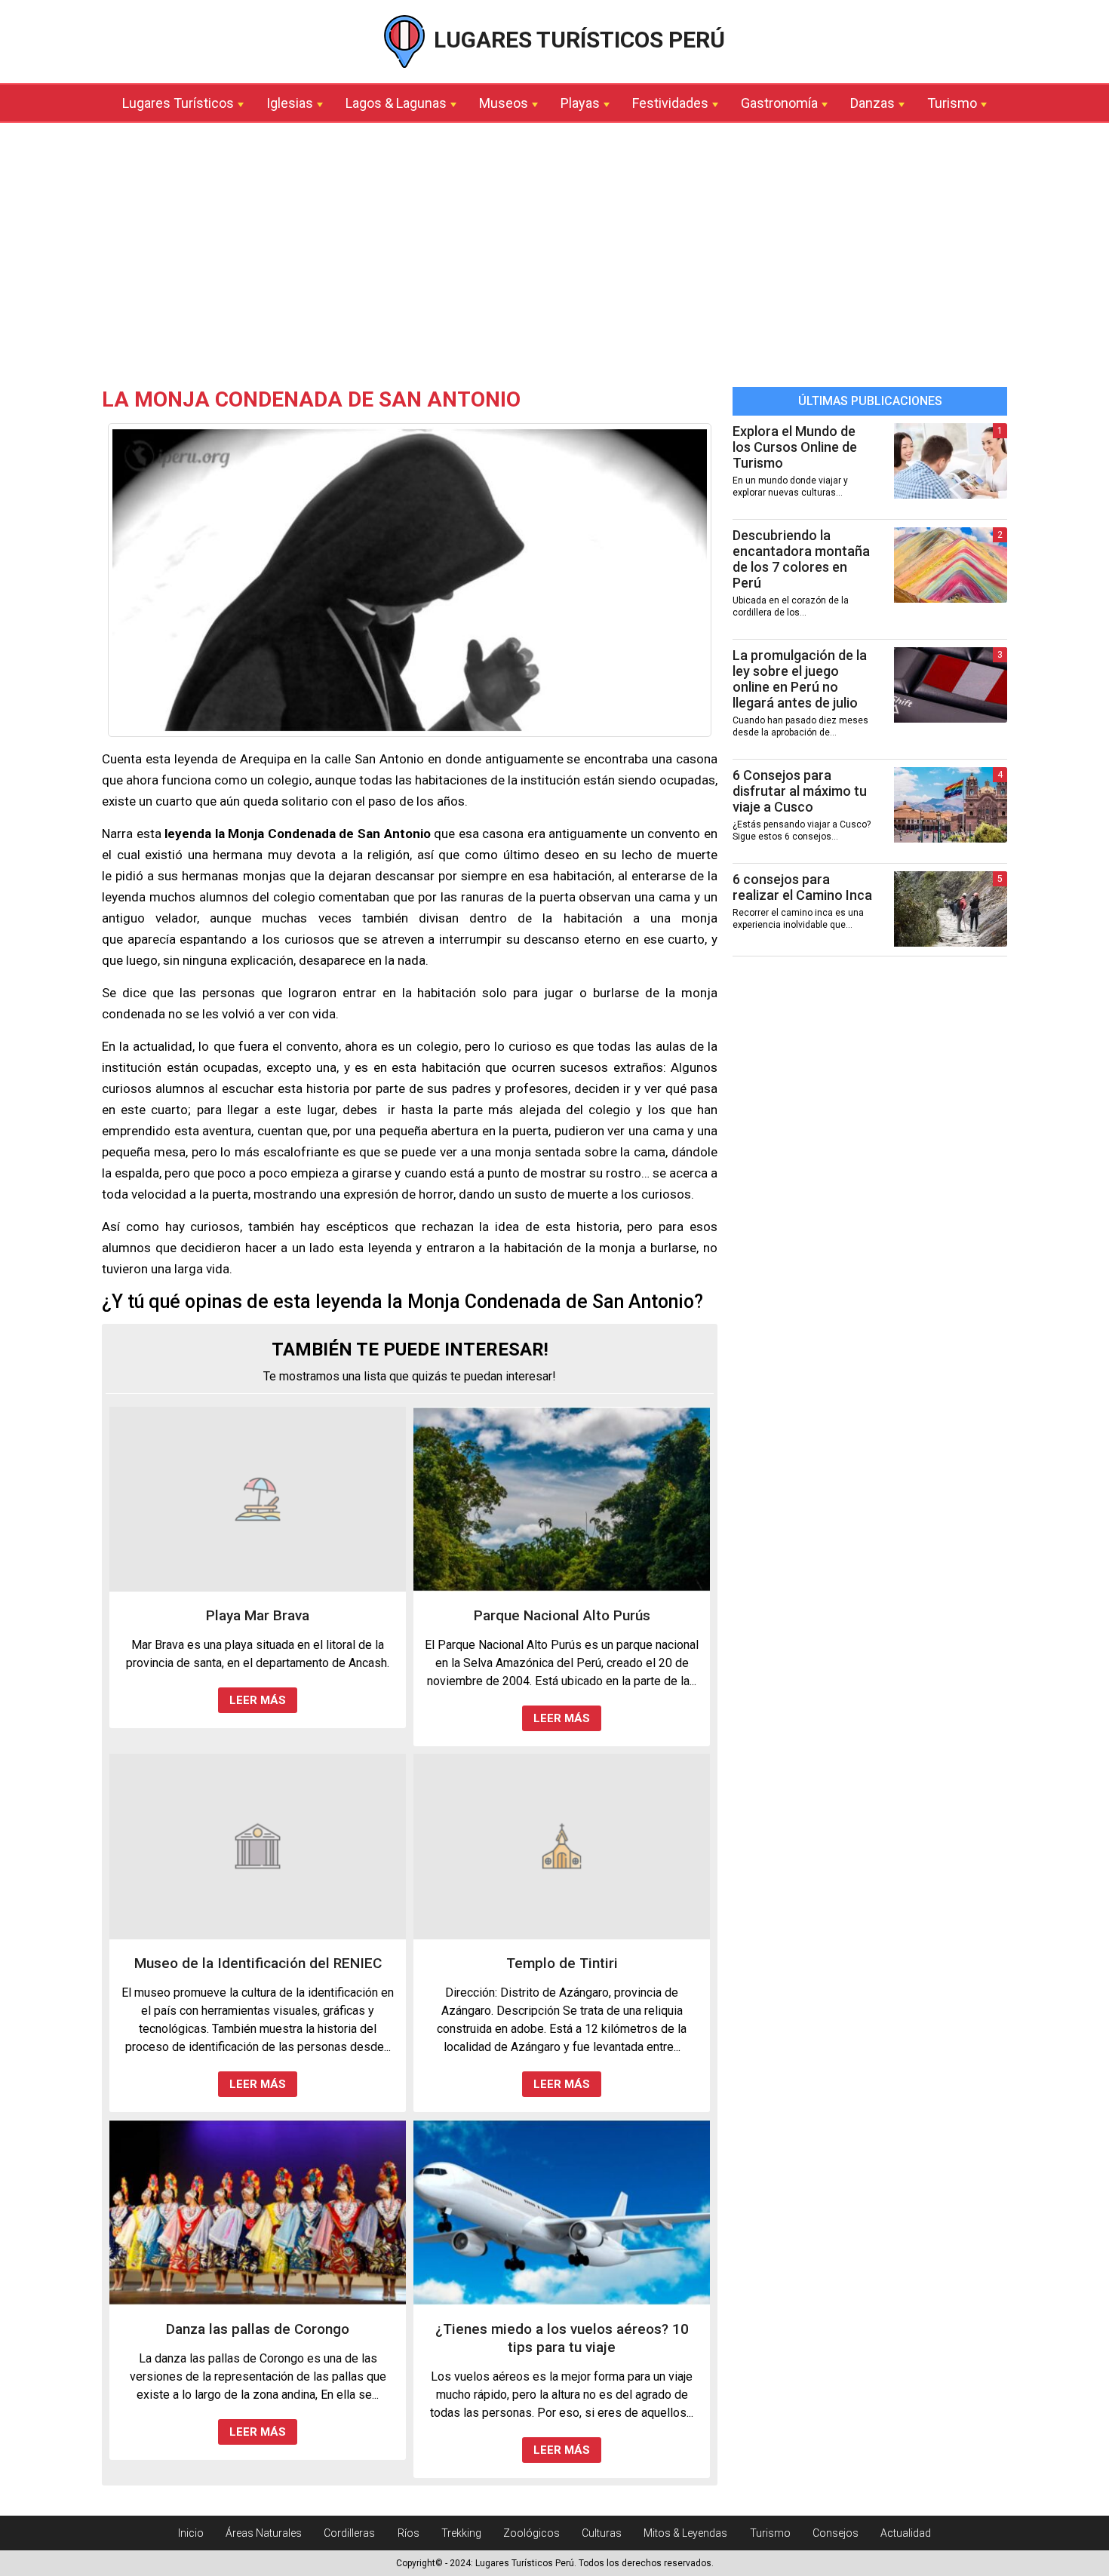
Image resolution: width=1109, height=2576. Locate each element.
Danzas (872, 103)
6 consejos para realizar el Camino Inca (802, 887)
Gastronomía (779, 103)
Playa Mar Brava (258, 1615)
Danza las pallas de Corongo (258, 2329)
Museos (504, 103)
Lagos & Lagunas (396, 103)
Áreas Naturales (264, 2533)
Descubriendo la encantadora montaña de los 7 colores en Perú (801, 559)
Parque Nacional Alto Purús (562, 1615)
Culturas (602, 2533)
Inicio (191, 2533)
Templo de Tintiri (562, 1963)
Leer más (258, 1700)
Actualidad (906, 2533)
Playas (580, 103)
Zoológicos (531, 2533)
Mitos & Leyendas (685, 2533)
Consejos (836, 2533)
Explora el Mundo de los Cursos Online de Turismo (795, 447)
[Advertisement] (554, 259)
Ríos (409, 2533)
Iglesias (290, 103)
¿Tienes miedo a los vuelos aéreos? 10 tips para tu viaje (562, 2338)
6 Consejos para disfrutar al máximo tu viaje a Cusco (800, 791)
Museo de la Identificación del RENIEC (258, 1963)
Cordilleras (349, 2533)
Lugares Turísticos (178, 103)
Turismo (952, 103)
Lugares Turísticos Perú (577, 40)
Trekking (461, 2533)
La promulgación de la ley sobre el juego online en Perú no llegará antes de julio (800, 679)
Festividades (670, 103)
